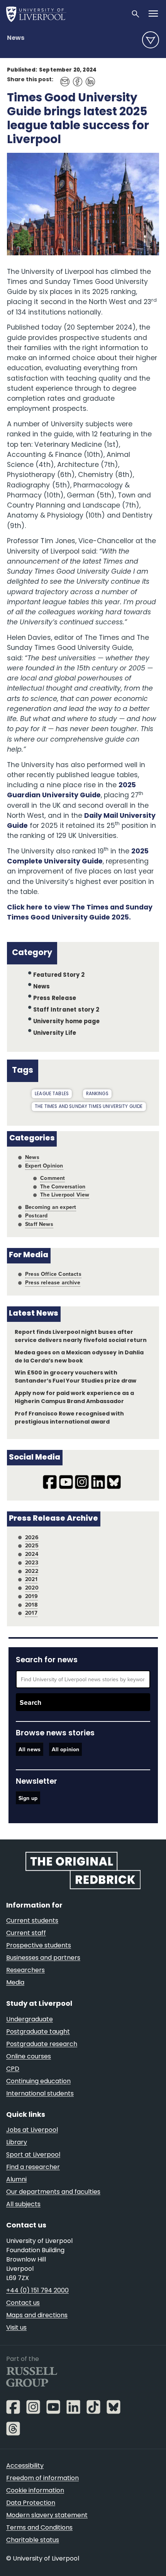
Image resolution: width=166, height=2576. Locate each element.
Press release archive (53, 1282)
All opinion (66, 1749)
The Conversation (63, 1186)
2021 (31, 1579)
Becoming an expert (51, 1207)
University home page (67, 1022)
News (16, 38)
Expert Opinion (44, 1166)
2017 (31, 1613)
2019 (31, 1596)
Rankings (97, 1094)
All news (30, 1749)
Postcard (36, 1215)
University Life (55, 1033)
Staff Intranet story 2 (66, 1010)
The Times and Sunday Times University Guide (89, 1107)
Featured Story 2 (59, 975)
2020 (32, 1588)
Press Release (55, 999)
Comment (53, 1178)
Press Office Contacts (53, 1274)
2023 (32, 1562)
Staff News (39, 1224)
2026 (32, 1537)
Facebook (75, 78)
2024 (32, 1554)
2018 (31, 1605)
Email (63, 78)
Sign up (28, 1798)
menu (151, 40)
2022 (32, 1571)
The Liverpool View (65, 1195)
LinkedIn (88, 78)
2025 (32, 1545)
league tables (52, 1094)
